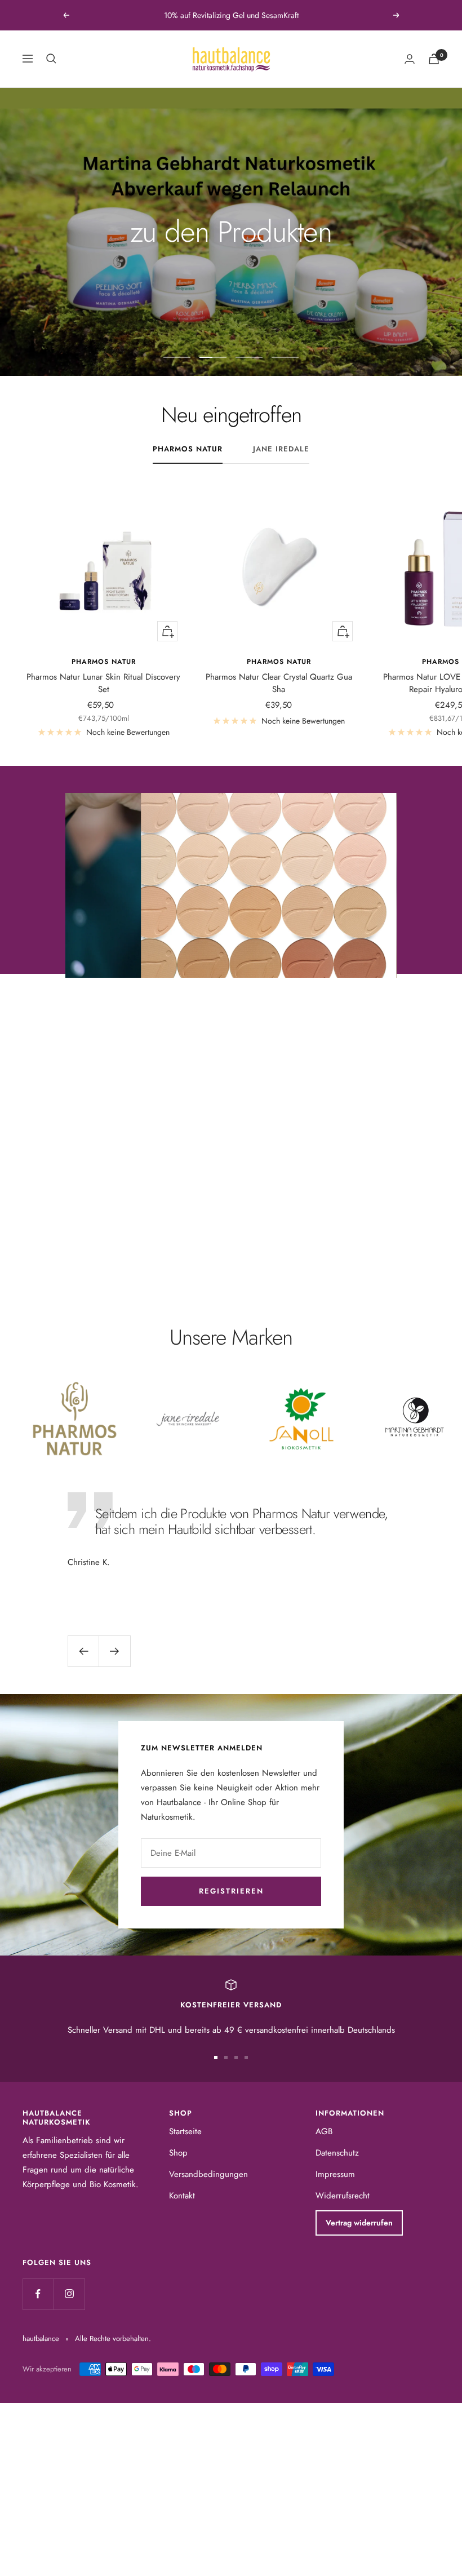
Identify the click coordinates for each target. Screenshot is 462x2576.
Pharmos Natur (188, 449)
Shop (178, 2153)
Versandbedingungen (208, 2174)
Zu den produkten (231, 1219)
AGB (324, 2131)
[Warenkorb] (434, 59)
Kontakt (182, 2196)
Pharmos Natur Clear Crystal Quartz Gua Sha (279, 683)
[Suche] (51, 59)
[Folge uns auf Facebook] (38, 2294)
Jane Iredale (281, 449)
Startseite (185, 2131)
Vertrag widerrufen (359, 2223)
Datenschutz (337, 2153)
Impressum (335, 2174)
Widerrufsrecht (343, 2196)
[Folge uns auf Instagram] (69, 2294)
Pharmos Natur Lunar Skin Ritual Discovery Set (103, 683)
